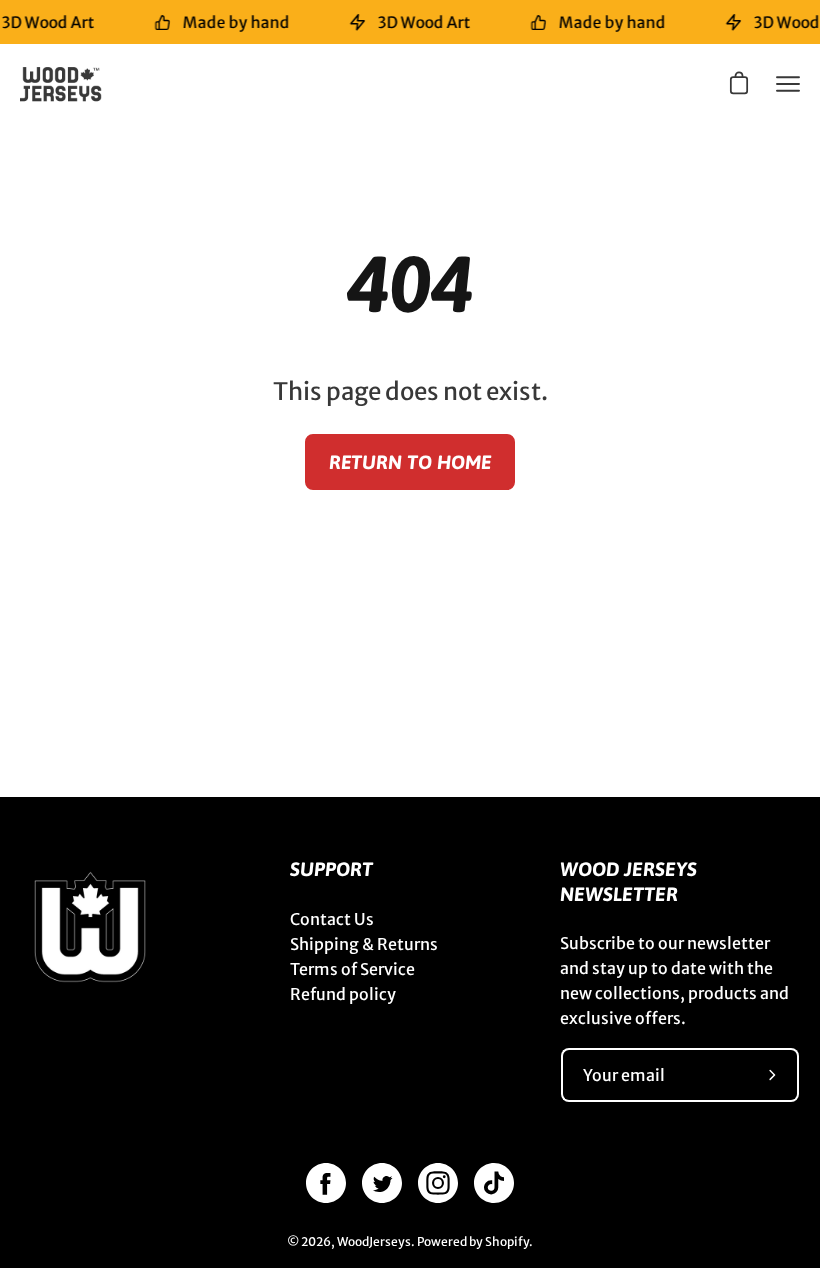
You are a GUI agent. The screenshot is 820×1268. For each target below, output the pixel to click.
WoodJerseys (374, 1241)
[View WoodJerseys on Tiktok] (494, 1183)
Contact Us (332, 919)
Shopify (507, 1241)
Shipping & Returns (364, 944)
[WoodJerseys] (70, 84)
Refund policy (343, 994)
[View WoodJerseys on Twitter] (382, 1183)
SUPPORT (331, 869)
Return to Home (410, 462)
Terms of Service (352, 969)
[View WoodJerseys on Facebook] (326, 1183)
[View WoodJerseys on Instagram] (438, 1183)
